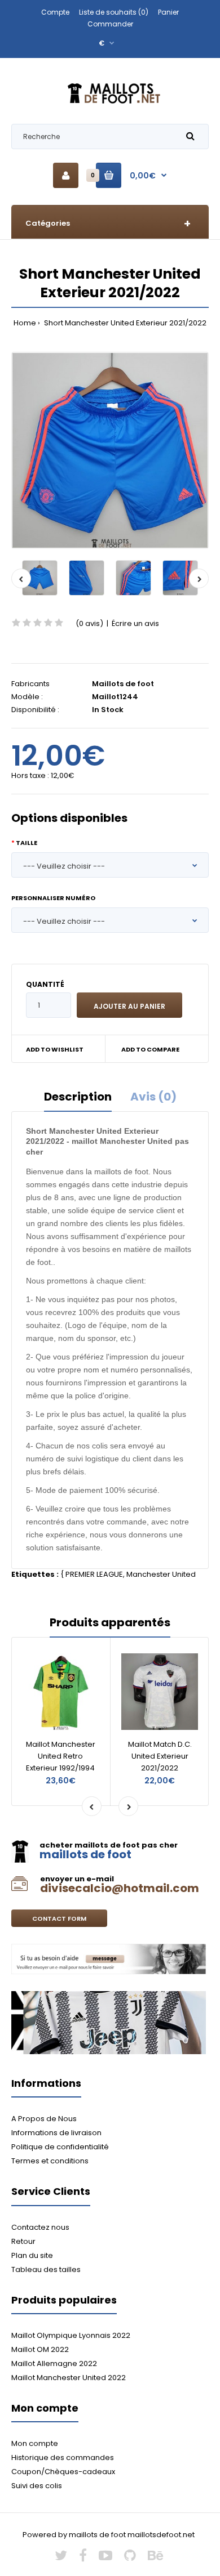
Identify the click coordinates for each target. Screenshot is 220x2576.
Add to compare (150, 1049)
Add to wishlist (55, 1049)
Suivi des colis (37, 2486)
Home (25, 323)
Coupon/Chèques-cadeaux (63, 2472)
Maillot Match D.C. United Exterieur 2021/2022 (160, 1756)
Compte (55, 12)
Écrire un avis (135, 623)
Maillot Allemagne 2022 (54, 2363)
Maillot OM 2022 (40, 2349)
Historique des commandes (63, 2458)
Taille (27, 843)
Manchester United (161, 1574)
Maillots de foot (123, 684)
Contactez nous (40, 2227)
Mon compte (35, 2443)
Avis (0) (153, 1097)
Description (78, 1097)
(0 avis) (89, 623)
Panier (168, 12)
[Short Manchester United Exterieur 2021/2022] (110, 450)
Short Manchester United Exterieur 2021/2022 (124, 323)
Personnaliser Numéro (53, 898)
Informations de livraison (56, 2133)
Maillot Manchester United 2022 (69, 2378)
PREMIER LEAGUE (94, 1574)
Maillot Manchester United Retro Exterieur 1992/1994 (61, 1756)
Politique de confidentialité (60, 2147)
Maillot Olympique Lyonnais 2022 (71, 2335)
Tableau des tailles (46, 2269)
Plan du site (32, 2255)
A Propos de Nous (44, 2119)
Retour (23, 2241)
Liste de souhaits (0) (114, 12)
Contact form (59, 1918)
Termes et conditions (50, 2161)
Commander (110, 24)
